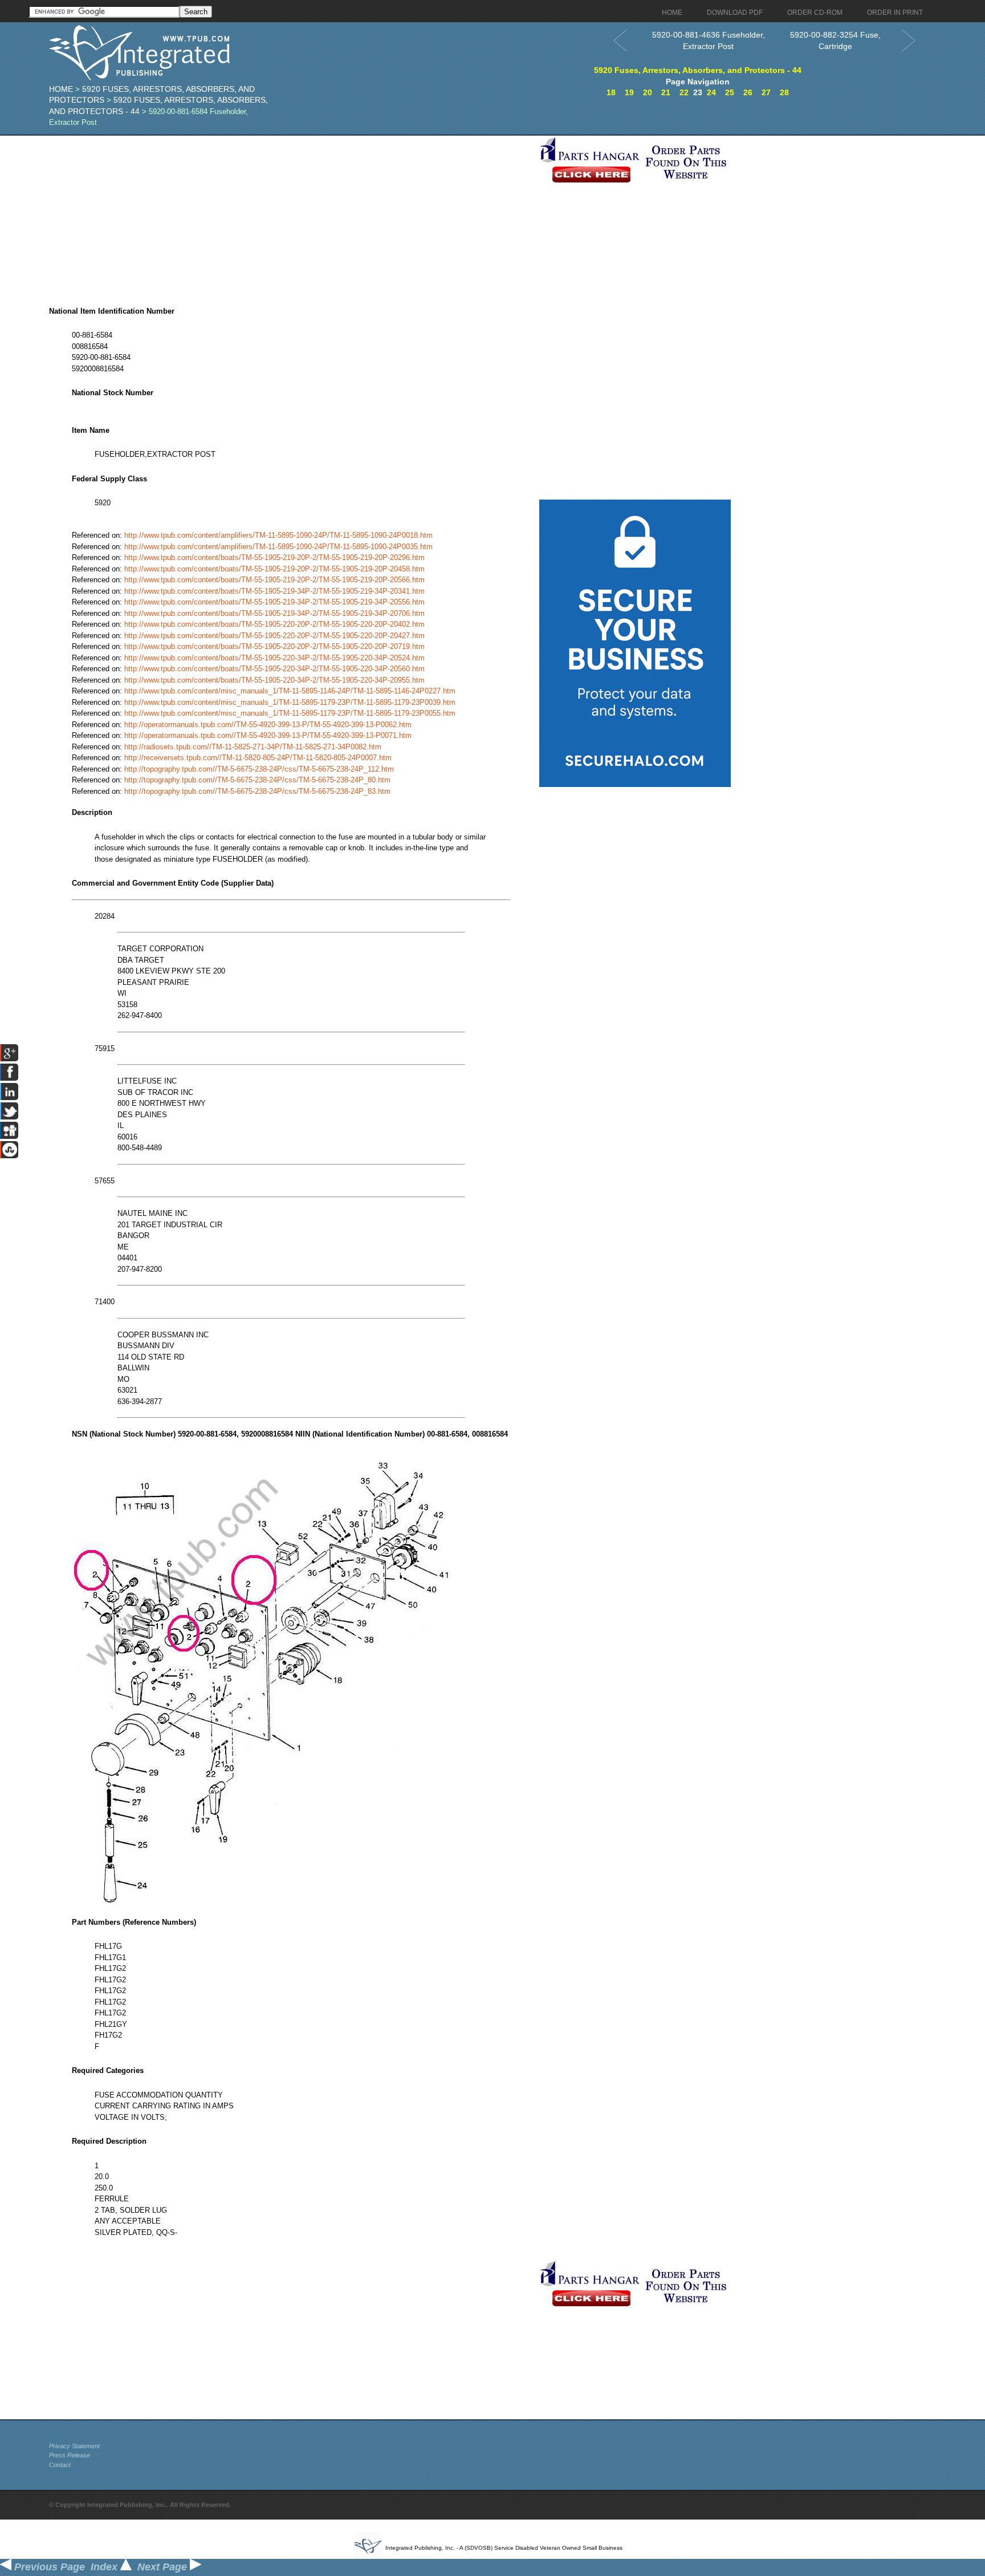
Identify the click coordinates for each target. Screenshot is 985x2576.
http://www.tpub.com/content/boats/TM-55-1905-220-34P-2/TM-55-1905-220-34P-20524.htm (274, 658)
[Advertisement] (291, 216)
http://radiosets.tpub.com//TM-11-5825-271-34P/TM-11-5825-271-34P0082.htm (253, 747)
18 (611, 92)
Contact (60, 2465)
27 (766, 92)
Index (105, 2567)
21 (666, 92)
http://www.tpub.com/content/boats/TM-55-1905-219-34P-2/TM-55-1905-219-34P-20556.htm (274, 602)
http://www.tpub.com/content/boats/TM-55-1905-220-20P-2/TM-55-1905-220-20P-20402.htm (274, 624)
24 (711, 92)
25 (730, 92)
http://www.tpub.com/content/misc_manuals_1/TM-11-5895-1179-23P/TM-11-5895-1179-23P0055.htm (290, 713)
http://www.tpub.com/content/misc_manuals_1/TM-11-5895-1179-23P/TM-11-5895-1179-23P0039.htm (290, 702)
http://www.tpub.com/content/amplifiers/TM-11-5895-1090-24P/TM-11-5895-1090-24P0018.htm (278, 535)
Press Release (70, 2455)
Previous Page (48, 2567)
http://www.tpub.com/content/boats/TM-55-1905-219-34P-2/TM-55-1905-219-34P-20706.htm (274, 613)
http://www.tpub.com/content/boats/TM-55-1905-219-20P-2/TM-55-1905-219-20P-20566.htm (274, 580)
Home (61, 89)
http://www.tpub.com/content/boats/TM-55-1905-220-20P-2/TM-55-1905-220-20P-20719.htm (274, 646)
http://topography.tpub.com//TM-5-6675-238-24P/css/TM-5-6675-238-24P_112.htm (259, 769)
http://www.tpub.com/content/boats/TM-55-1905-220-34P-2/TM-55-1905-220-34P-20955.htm (274, 680)
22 (684, 92)
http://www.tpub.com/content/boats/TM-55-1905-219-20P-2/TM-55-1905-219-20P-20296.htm (274, 557)
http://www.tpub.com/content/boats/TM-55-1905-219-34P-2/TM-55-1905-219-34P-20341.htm (274, 591)
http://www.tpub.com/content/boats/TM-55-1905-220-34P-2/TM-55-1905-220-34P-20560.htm (274, 669)
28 (784, 92)
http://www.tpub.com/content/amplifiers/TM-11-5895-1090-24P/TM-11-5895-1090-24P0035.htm (278, 547)
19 (629, 92)
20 (648, 92)
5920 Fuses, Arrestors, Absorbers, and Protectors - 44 (698, 70)
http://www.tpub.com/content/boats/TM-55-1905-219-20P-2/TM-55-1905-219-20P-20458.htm (274, 569)
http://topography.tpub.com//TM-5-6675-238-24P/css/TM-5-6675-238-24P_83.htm (257, 791)
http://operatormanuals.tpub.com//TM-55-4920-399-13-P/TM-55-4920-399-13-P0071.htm (268, 735)
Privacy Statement (74, 2446)
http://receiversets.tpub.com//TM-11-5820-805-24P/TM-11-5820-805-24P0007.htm (258, 758)
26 (748, 92)
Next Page (164, 2567)
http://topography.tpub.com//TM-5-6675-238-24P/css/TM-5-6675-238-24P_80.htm (257, 780)
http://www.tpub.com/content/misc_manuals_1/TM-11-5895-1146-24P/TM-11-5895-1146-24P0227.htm (290, 691)
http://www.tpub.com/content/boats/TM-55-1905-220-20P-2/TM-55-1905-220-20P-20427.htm (274, 636)
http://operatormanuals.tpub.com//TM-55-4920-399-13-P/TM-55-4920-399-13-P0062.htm (268, 725)
